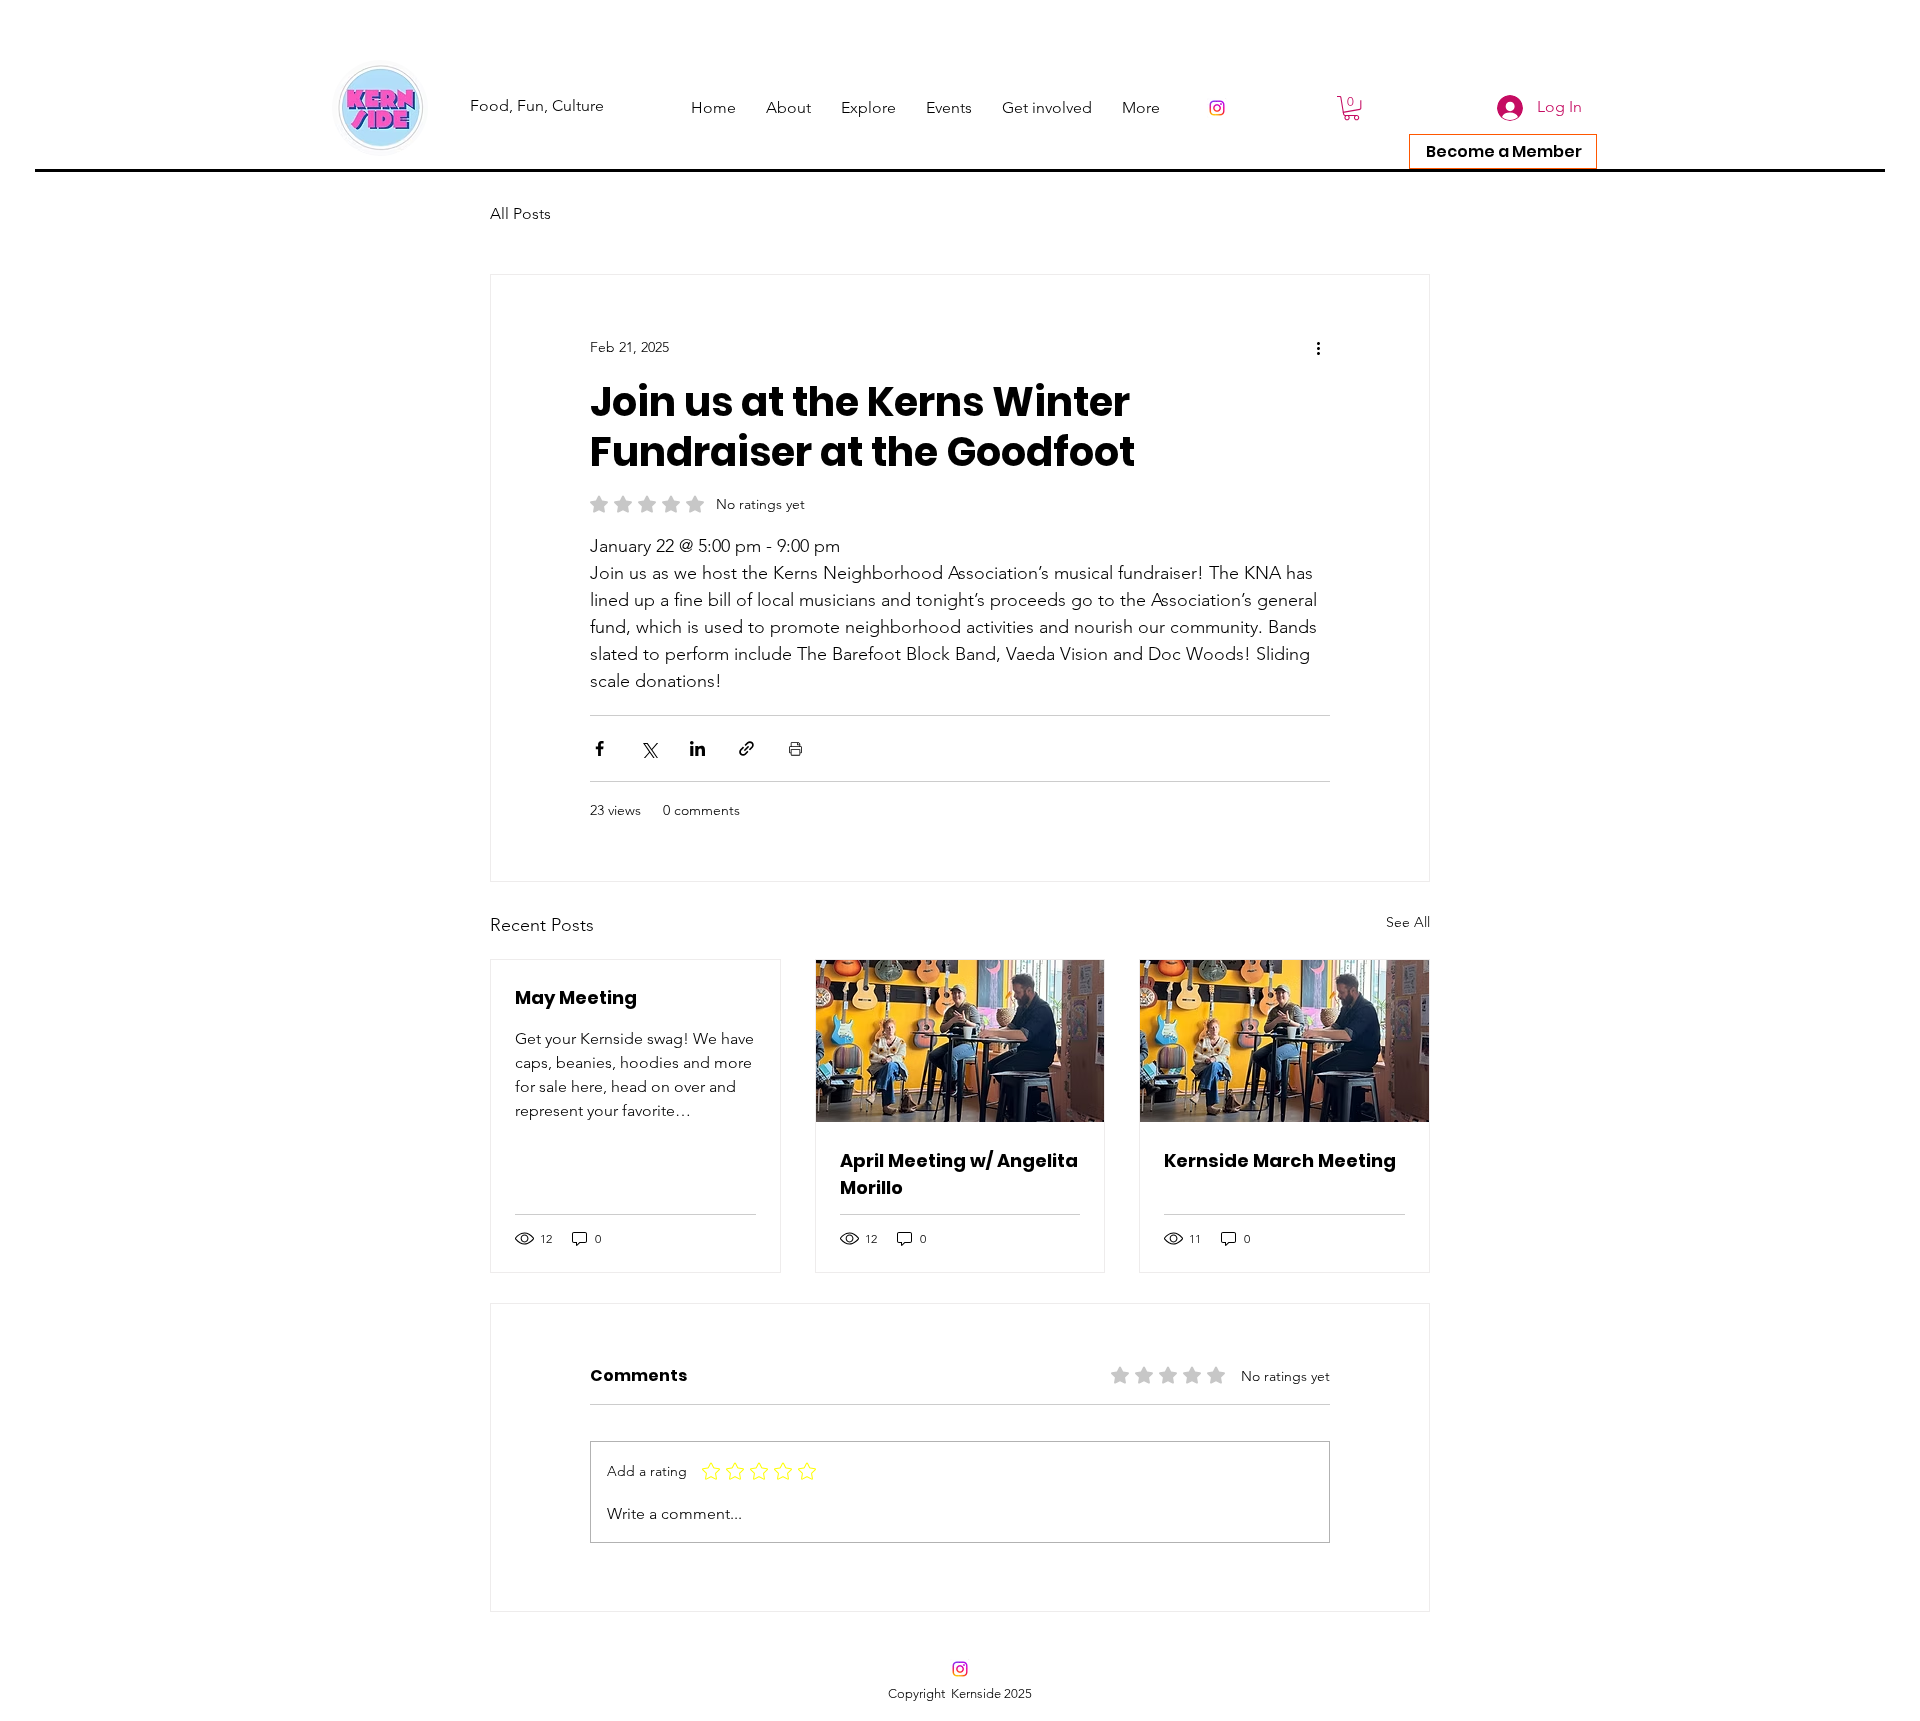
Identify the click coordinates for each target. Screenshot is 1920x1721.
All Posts (520, 213)
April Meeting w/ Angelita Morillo (959, 1174)
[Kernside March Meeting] (1284, 1041)
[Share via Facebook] (599, 748)
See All (1408, 922)
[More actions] (1318, 347)
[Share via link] (746, 748)
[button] (1141, 108)
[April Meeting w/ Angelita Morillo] (960, 1041)
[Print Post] (795, 748)
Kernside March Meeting (1280, 1160)
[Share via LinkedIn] (697, 748)
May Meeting (576, 997)
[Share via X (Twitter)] (648, 748)
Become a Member (1504, 151)
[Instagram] (1217, 108)
